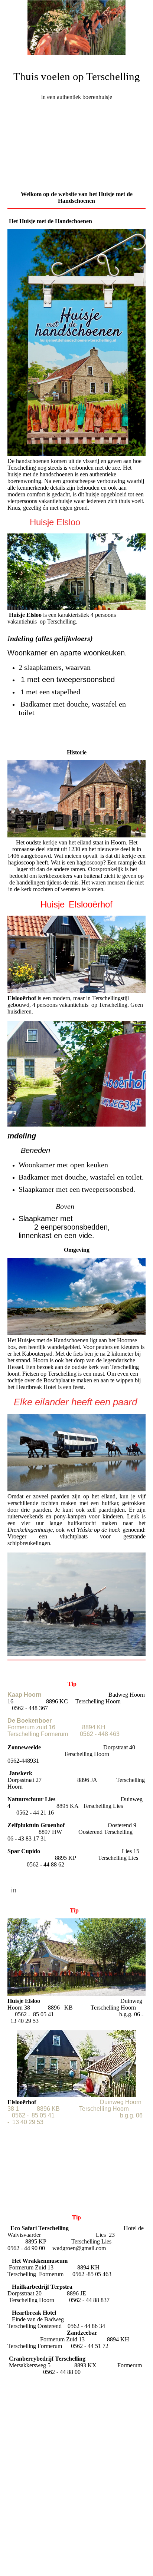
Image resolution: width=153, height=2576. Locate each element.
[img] (76, 28)
